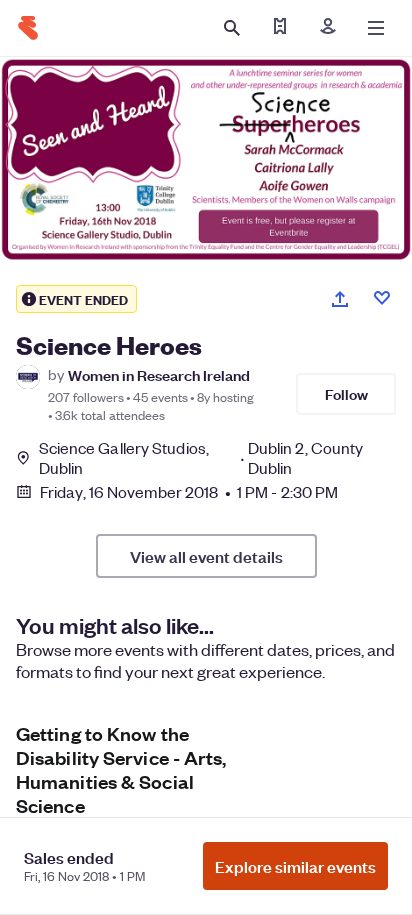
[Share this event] (340, 299)
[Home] (28, 28)
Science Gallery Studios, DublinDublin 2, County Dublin (201, 458)
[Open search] (232, 28)
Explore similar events (295, 866)
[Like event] (382, 298)
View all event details (206, 556)
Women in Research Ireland (159, 374)
